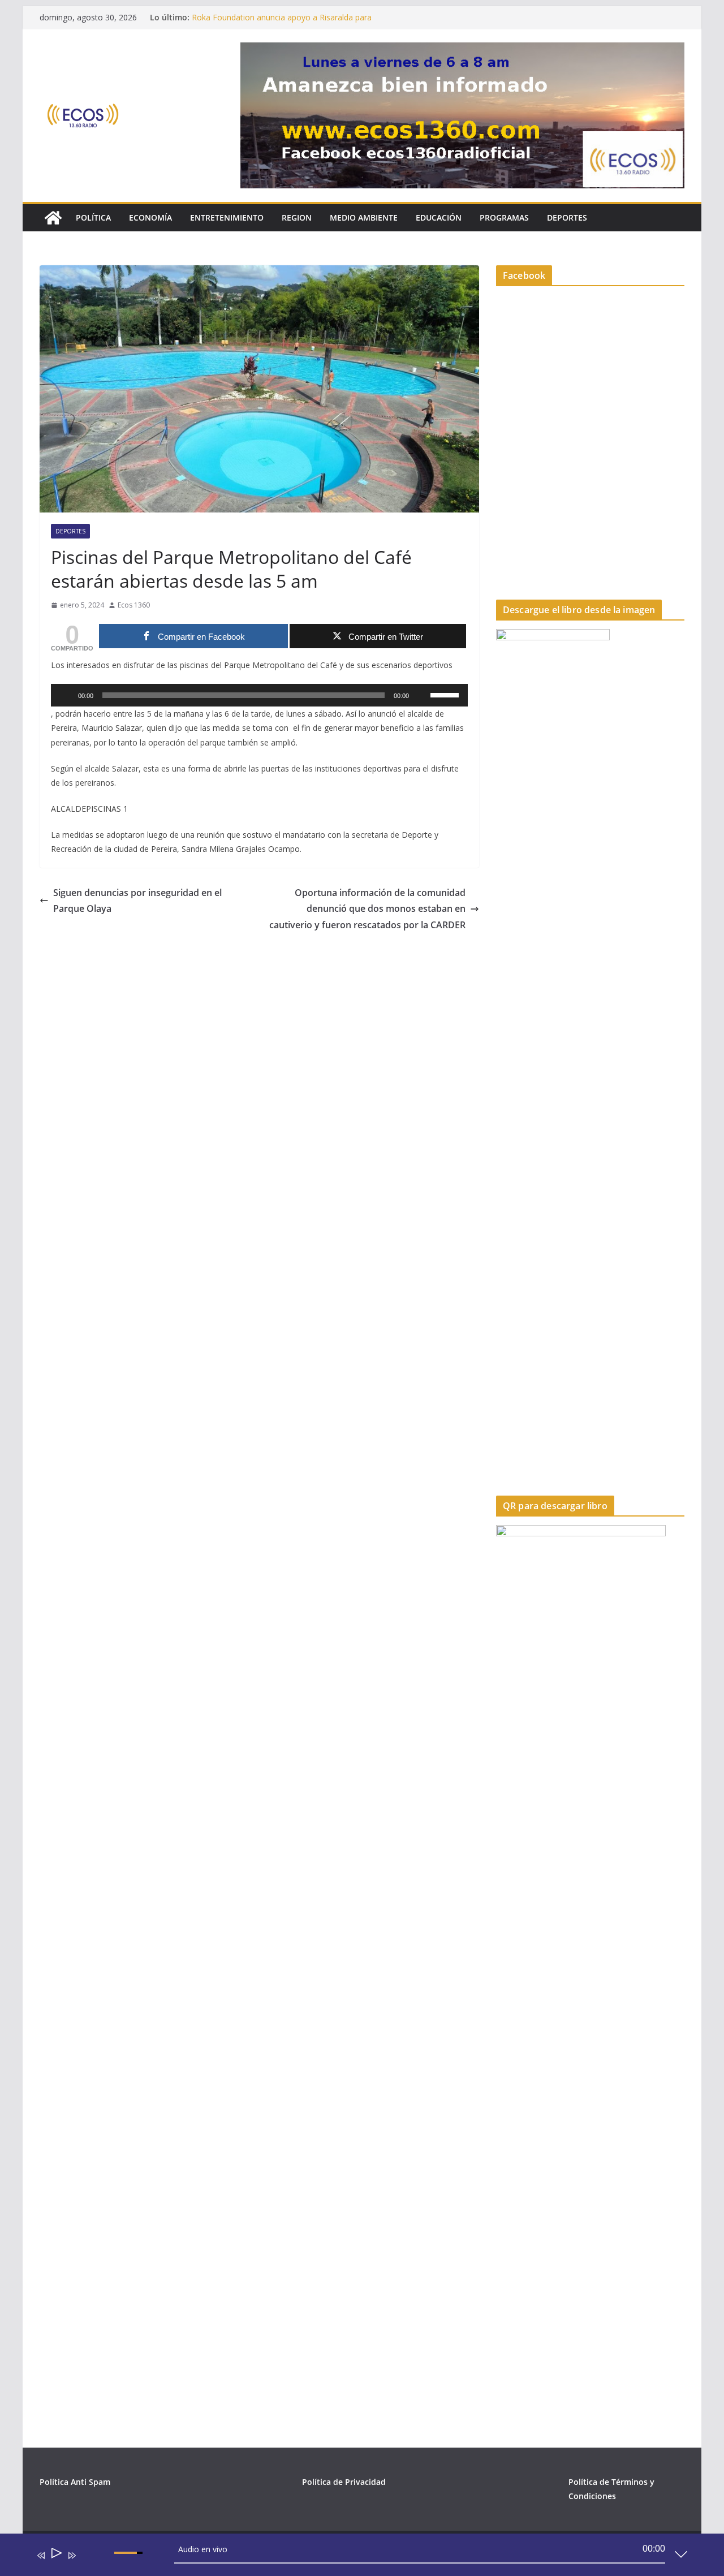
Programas (504, 217)
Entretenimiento (227, 217)
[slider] (446, 694)
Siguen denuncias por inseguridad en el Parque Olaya (137, 901)
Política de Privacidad (344, 2482)
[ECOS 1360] (53, 218)
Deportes (567, 217)
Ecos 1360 (134, 605)
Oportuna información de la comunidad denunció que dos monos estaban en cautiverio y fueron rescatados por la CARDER (367, 909)
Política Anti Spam (75, 2482)
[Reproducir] (66, 695)
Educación (439, 217)
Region (297, 217)
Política (93, 217)
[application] (259, 695)
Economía (150, 217)
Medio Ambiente (364, 217)
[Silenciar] (421, 695)
